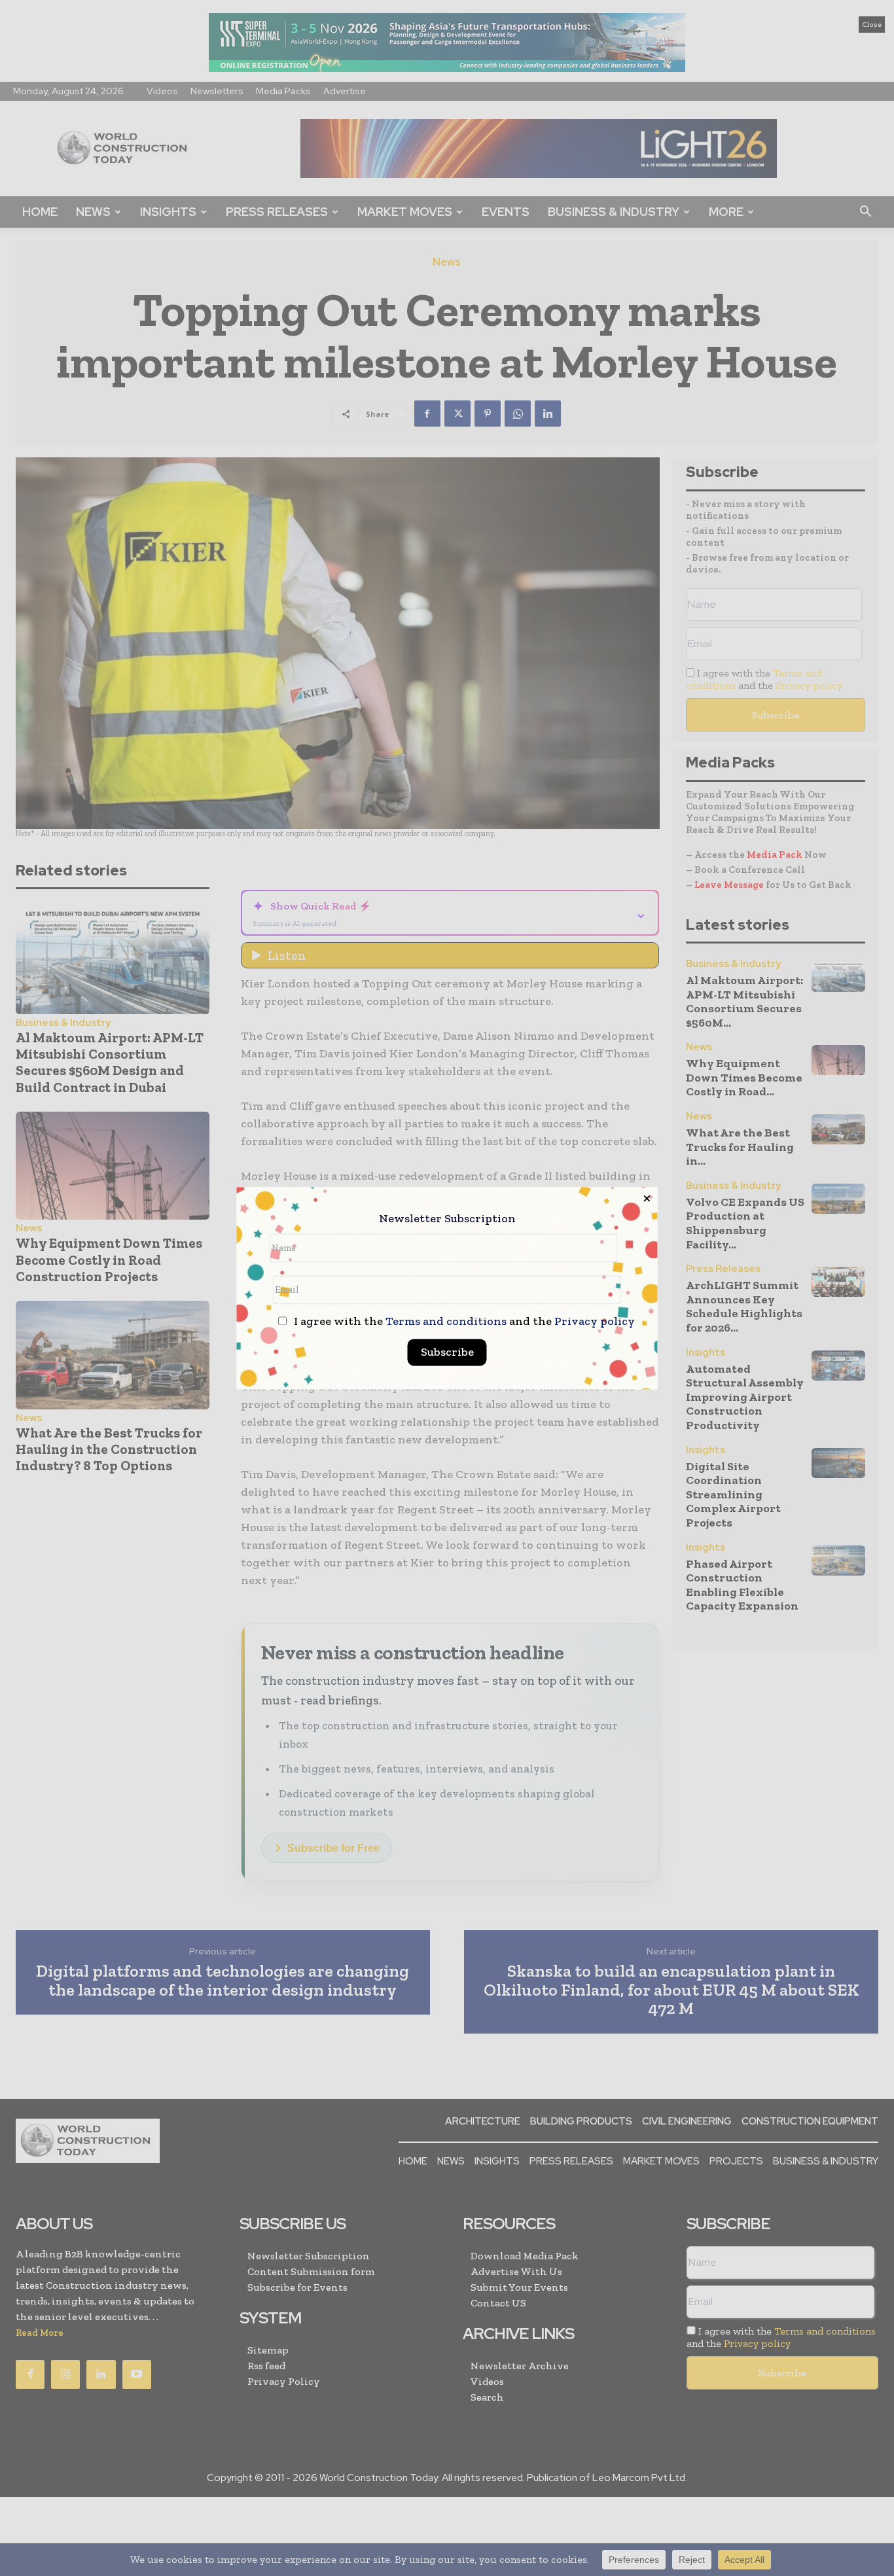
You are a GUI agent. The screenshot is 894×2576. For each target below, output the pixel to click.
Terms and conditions (446, 1321)
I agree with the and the (463, 1321)
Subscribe (447, 1352)
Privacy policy (595, 1321)
